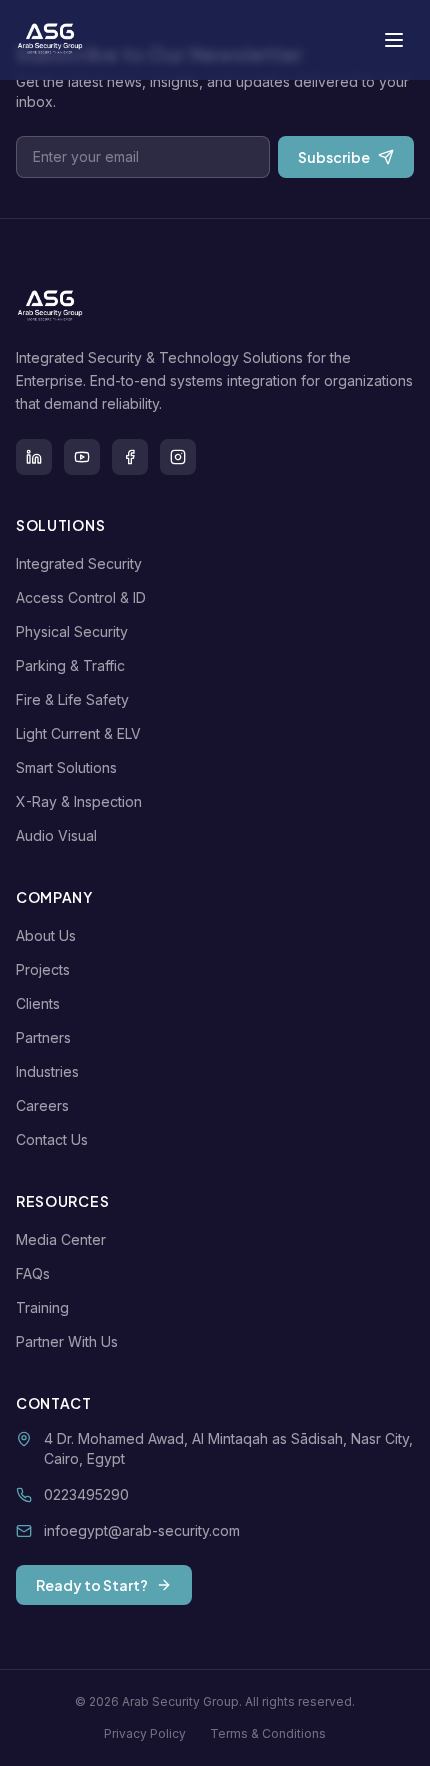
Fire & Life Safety (72, 699)
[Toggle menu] (394, 40)
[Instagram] (178, 457)
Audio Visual (56, 835)
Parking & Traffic (70, 665)
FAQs (33, 1273)
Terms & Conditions (268, 1733)
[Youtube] (82, 457)
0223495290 (86, 1494)
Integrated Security (79, 563)
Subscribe (334, 157)
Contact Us (52, 1139)
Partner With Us (67, 1341)
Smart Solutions (66, 767)
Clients (38, 1003)
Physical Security (72, 631)
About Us (46, 935)
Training (42, 1307)
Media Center (61, 1239)
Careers (42, 1105)
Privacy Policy (145, 1733)
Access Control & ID (81, 597)
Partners (43, 1037)
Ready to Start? (92, 1585)
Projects (43, 969)
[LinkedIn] (34, 457)
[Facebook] (130, 457)
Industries (47, 1071)
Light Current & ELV (78, 733)
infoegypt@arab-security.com (142, 1530)
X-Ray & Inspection (79, 801)
